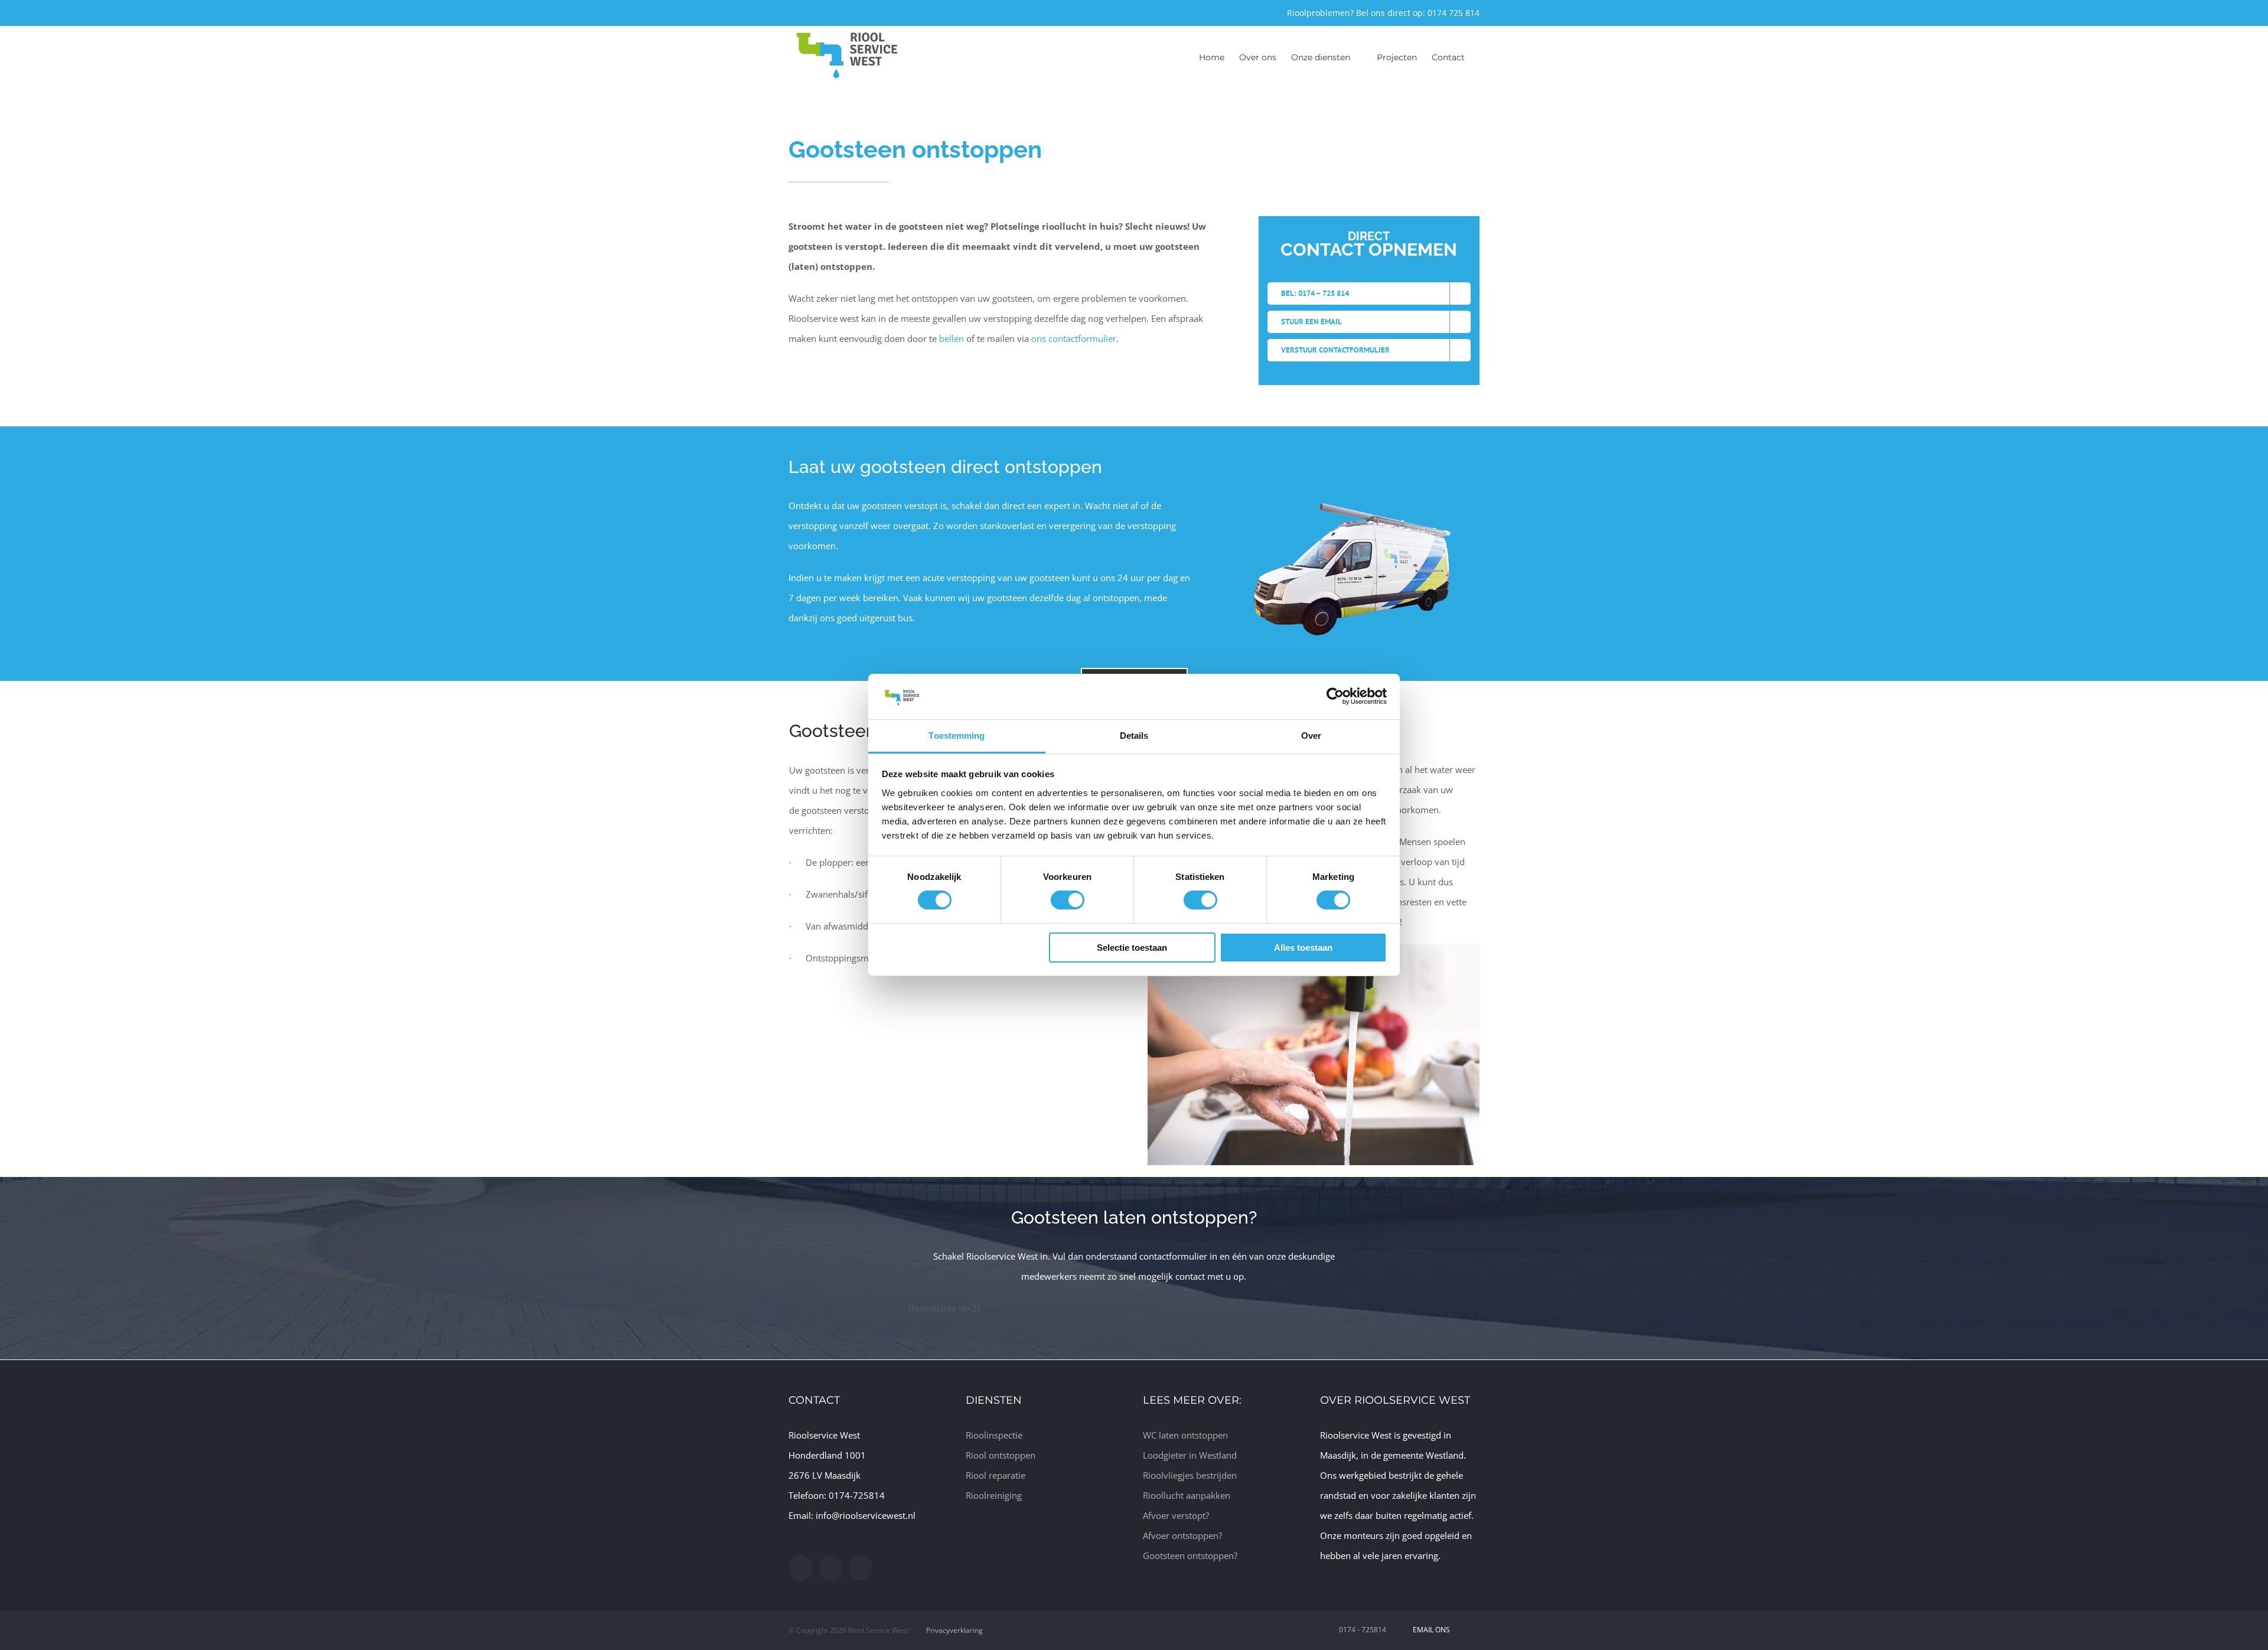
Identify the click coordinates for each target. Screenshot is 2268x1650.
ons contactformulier (1074, 338)
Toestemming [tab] (957, 736)
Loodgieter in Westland (1190, 1455)
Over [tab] (1311, 736)
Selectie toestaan (1132, 948)
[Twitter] (830, 1568)
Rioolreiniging (994, 1495)
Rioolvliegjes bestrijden (1190, 1475)
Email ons (1430, 1630)
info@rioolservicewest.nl (866, 1515)
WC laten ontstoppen (1185, 1435)
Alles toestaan (1303, 948)
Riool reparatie (995, 1475)
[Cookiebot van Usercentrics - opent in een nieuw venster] (1335, 696)
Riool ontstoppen (1001, 1455)
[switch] (1068, 900)
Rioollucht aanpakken (1187, 1495)
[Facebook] (800, 1568)
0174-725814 (857, 1495)
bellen (951, 338)
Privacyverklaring (954, 1630)
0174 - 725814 (1363, 1630)
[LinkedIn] (861, 1568)
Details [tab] (1134, 736)
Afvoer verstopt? (1176, 1515)
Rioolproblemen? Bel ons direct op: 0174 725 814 (1383, 13)
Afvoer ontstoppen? (1182, 1535)
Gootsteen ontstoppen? (1190, 1556)
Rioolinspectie (994, 1435)
